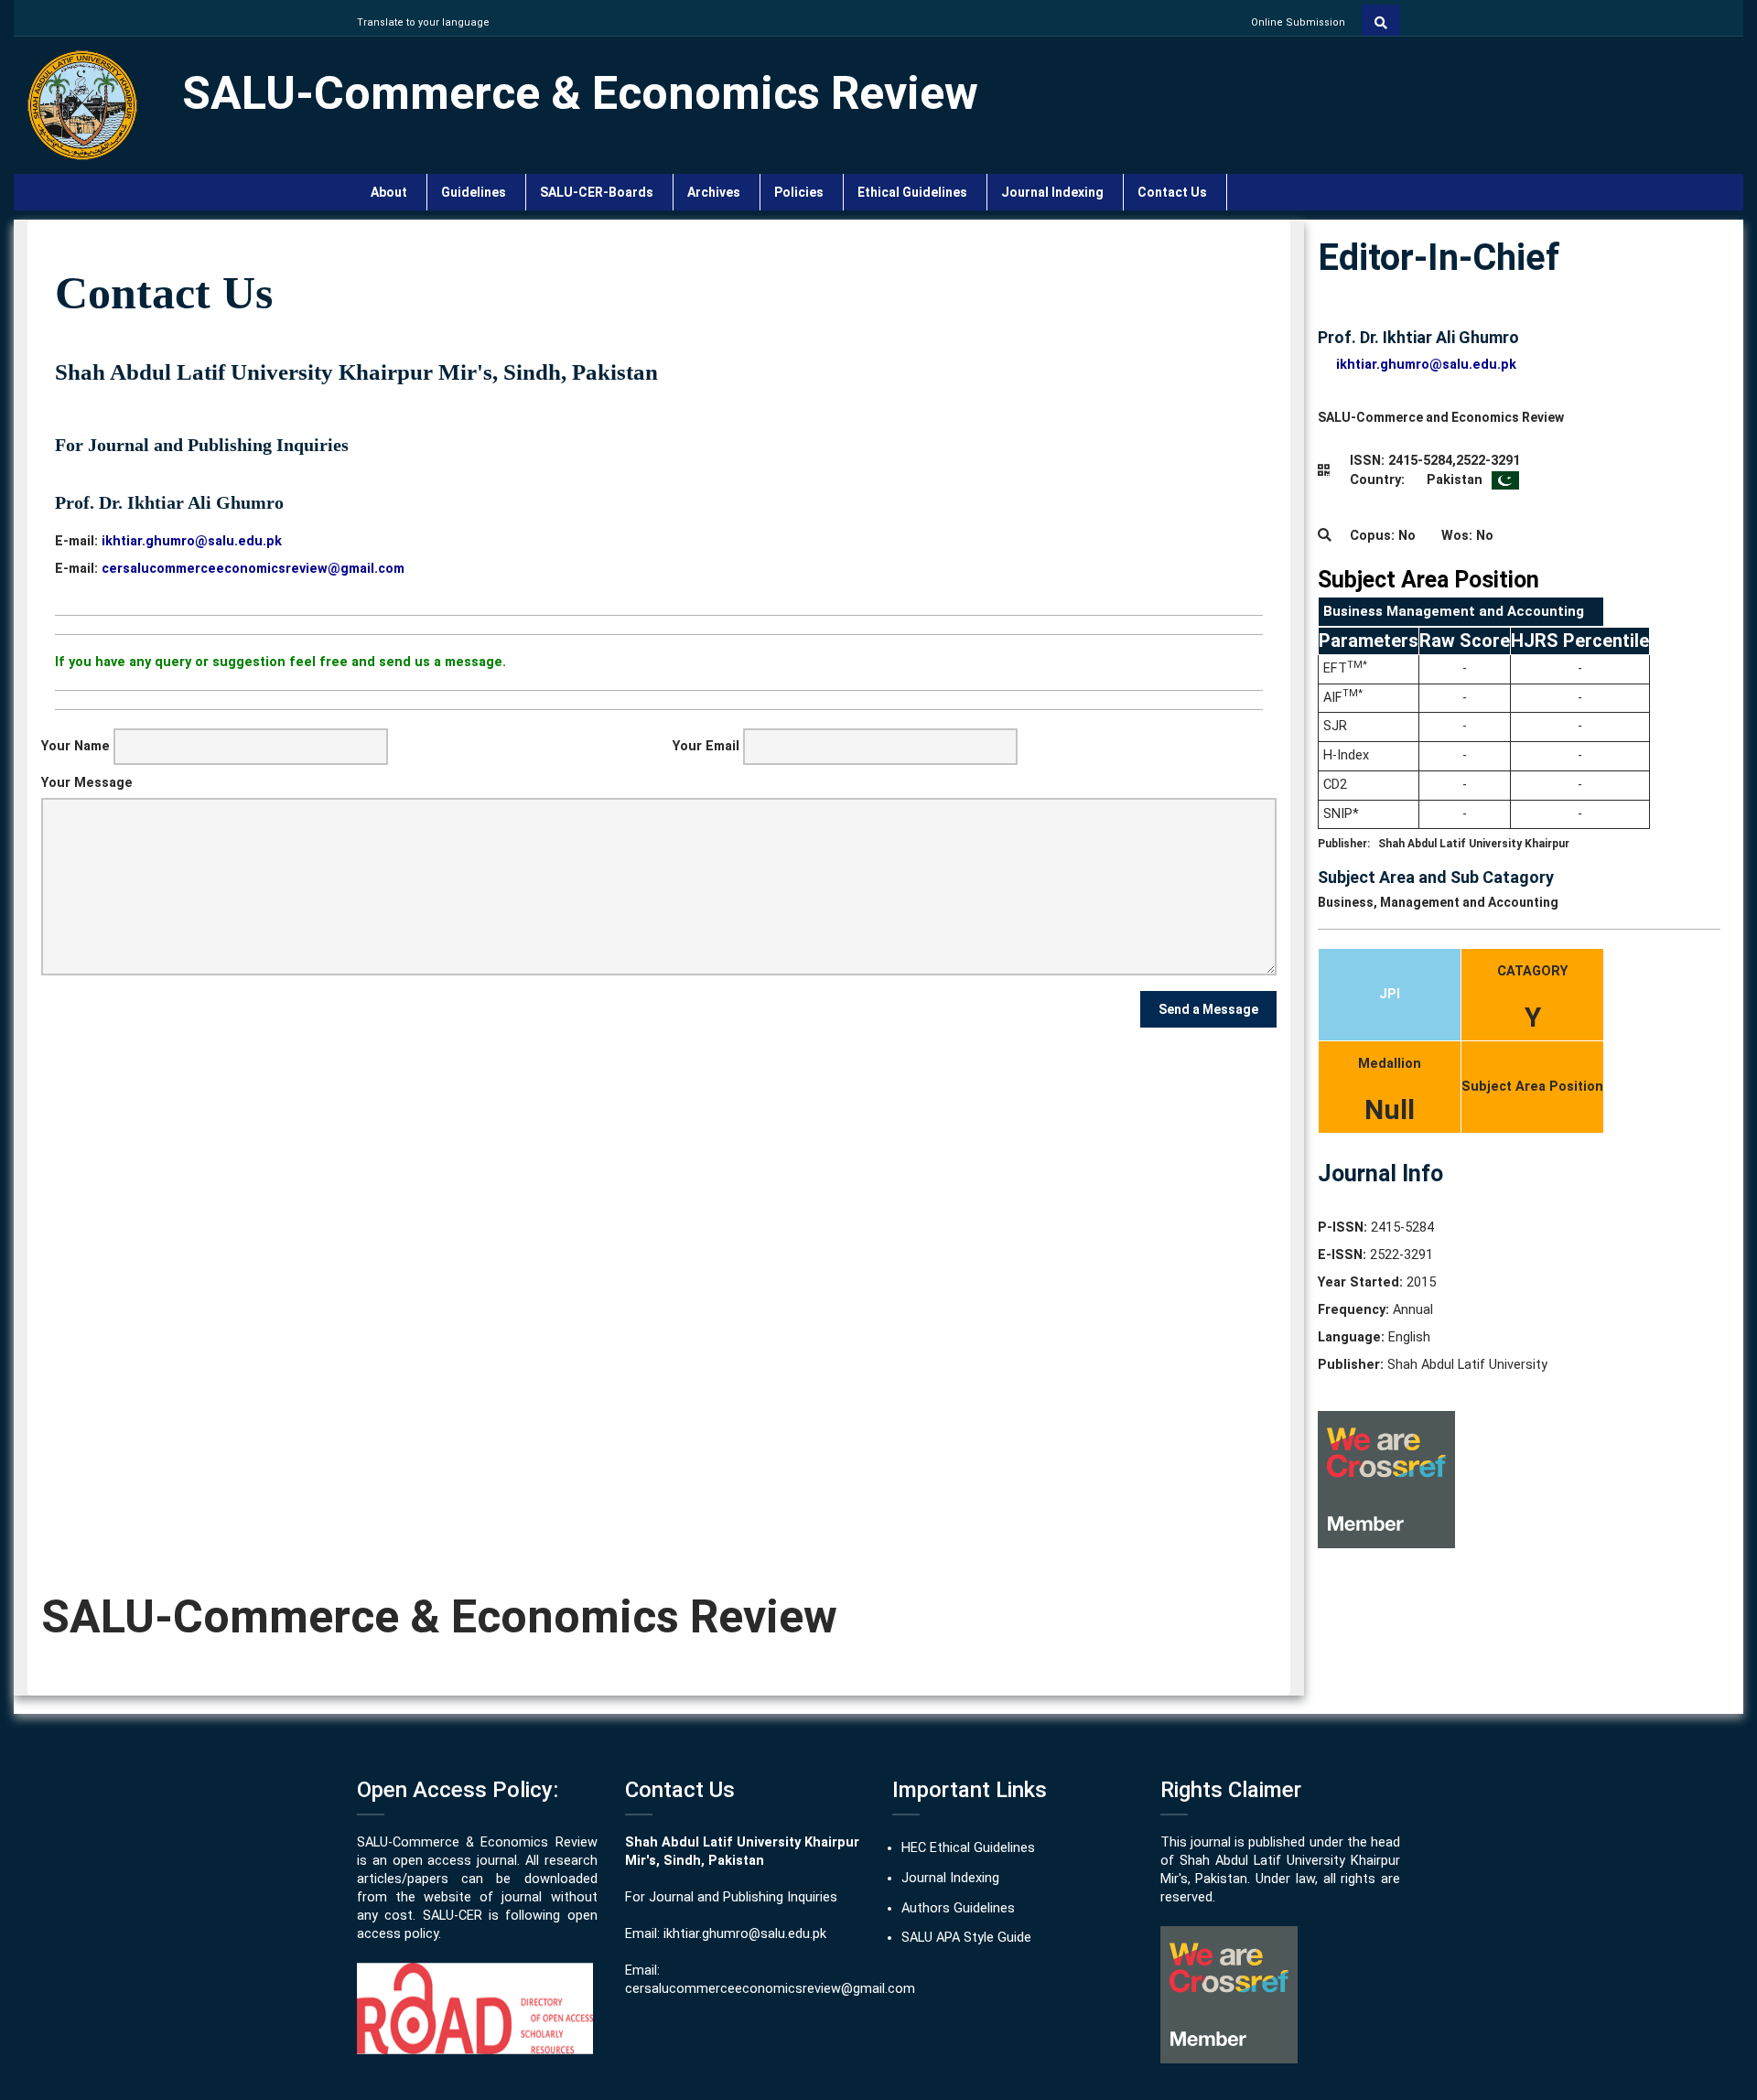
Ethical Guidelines (915, 192)
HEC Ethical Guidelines (968, 1848)
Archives (717, 192)
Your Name (75, 746)
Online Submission (1298, 22)
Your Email (706, 746)
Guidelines (476, 192)
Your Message (87, 783)
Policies (802, 192)
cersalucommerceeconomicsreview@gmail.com (770, 1989)
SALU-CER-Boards (599, 192)
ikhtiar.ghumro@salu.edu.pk (745, 1934)
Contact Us (1175, 192)
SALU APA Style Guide (966, 1938)
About (392, 192)
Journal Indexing (1055, 192)
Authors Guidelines (958, 1908)
